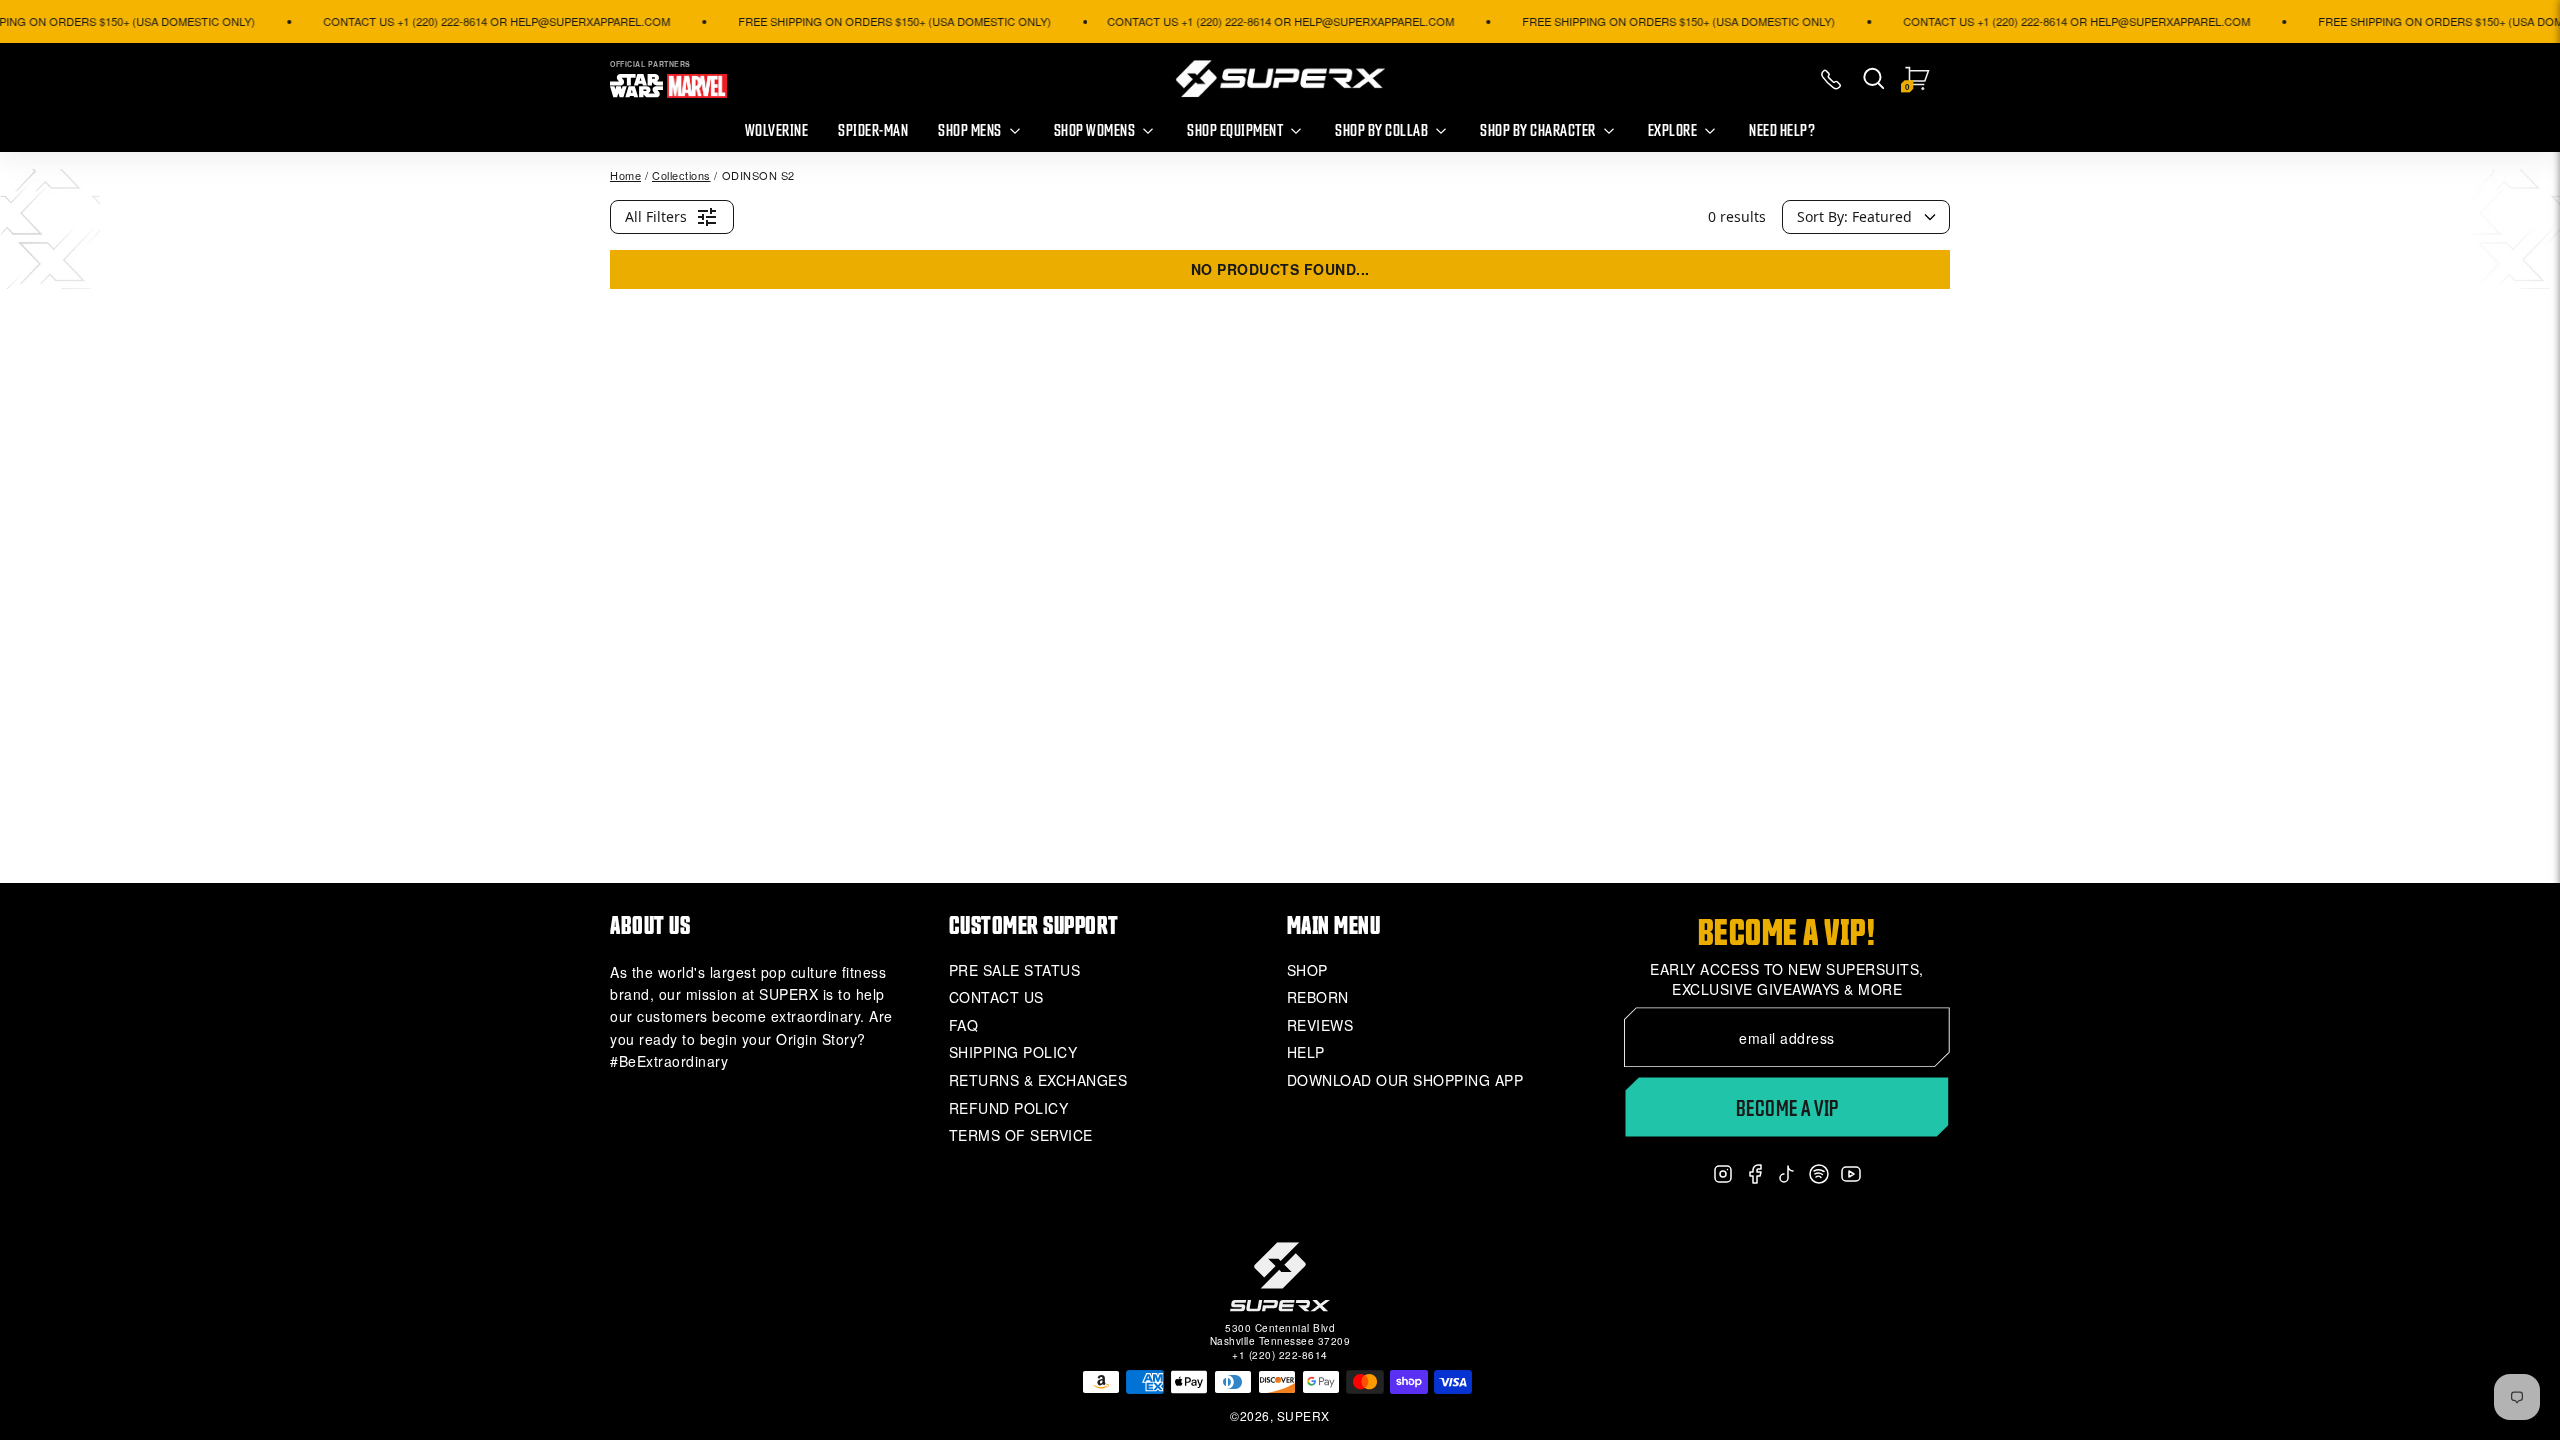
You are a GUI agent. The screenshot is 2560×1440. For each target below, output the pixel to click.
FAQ (964, 1025)
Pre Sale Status (1015, 970)
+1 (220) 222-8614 (1280, 1355)
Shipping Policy (1013, 1052)
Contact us (996, 997)
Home (625, 175)
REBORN (1318, 997)
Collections (681, 175)
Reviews (1320, 1025)
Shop (1307, 970)
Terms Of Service (1021, 1135)
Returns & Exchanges (1038, 1080)
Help (1306, 1052)
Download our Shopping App (1405, 1080)
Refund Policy (1009, 1108)
